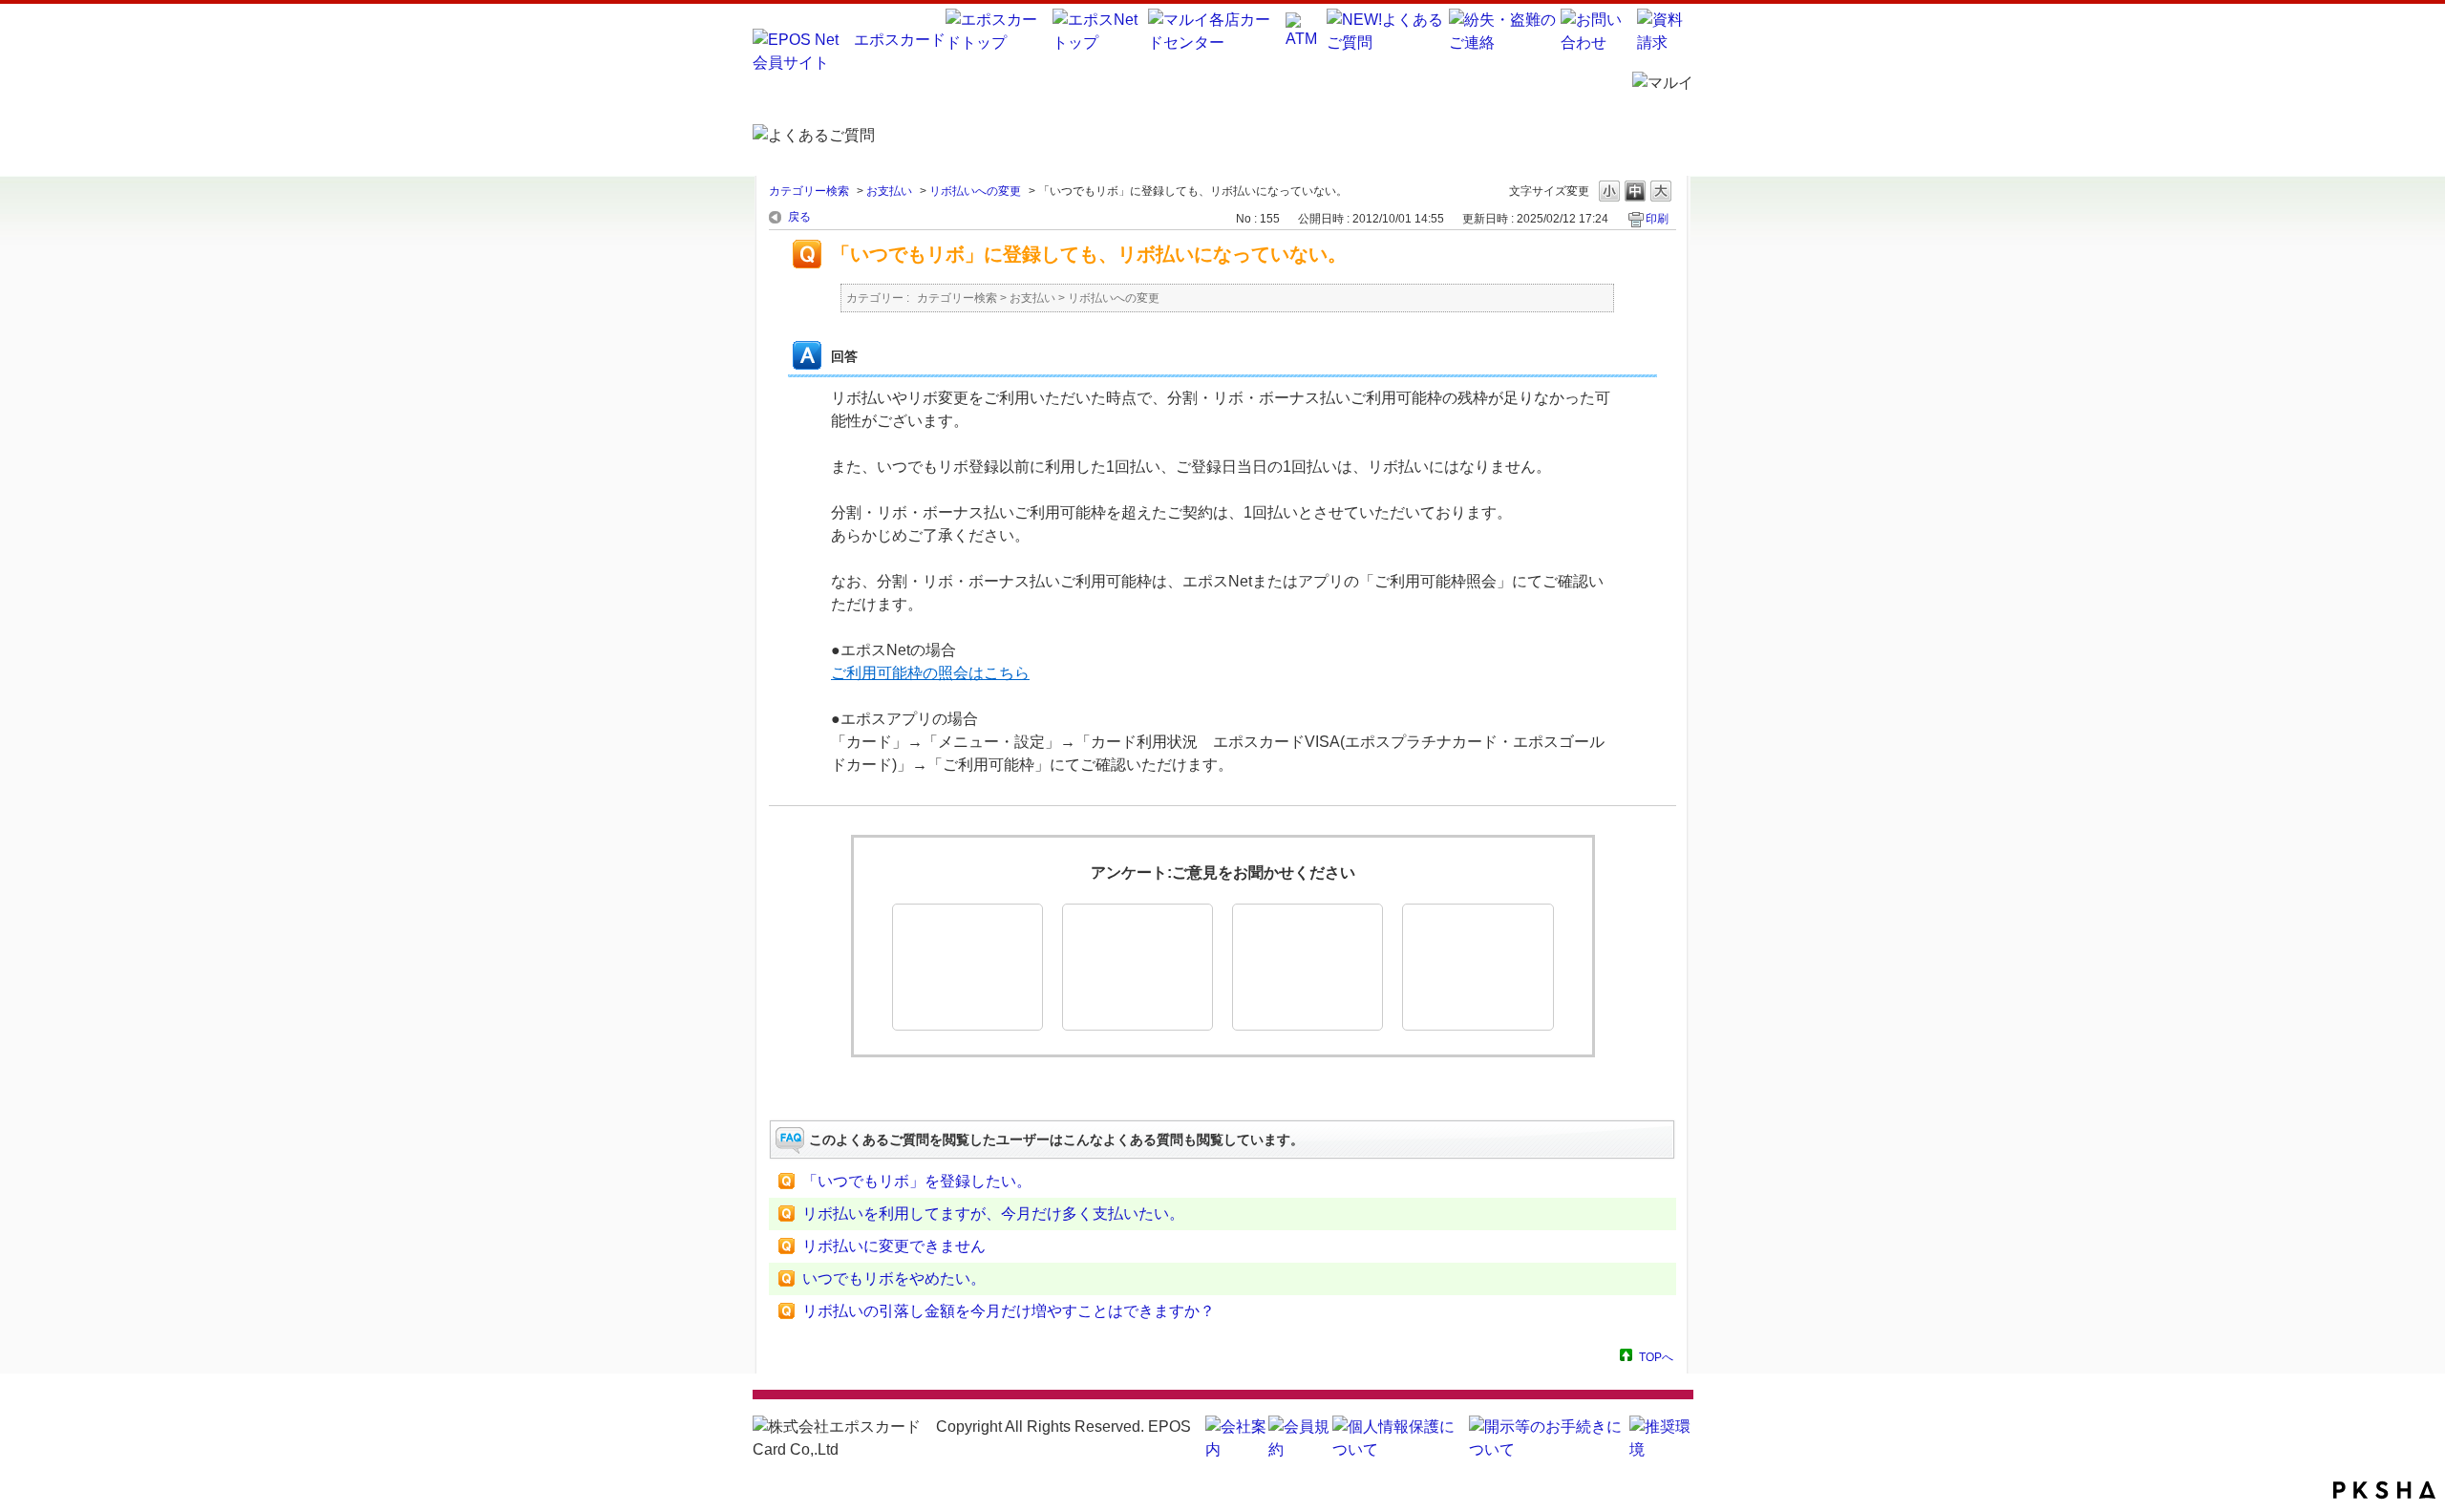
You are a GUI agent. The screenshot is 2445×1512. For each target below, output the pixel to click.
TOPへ (1656, 1357)
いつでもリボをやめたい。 (894, 1278)
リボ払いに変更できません (894, 1246)
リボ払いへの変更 (975, 191)
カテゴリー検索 (809, 191)
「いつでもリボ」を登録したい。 (917, 1181)
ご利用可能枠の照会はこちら (930, 673)
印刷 (1657, 219)
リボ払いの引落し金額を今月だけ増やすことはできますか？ (1009, 1311)
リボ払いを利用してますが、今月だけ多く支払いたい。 (993, 1214)
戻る (799, 217)
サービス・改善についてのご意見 (1478, 967)
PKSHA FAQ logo (2384, 1490)
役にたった (967, 967)
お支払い (889, 191)
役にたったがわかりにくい (1137, 967)
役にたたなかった (1308, 967)
